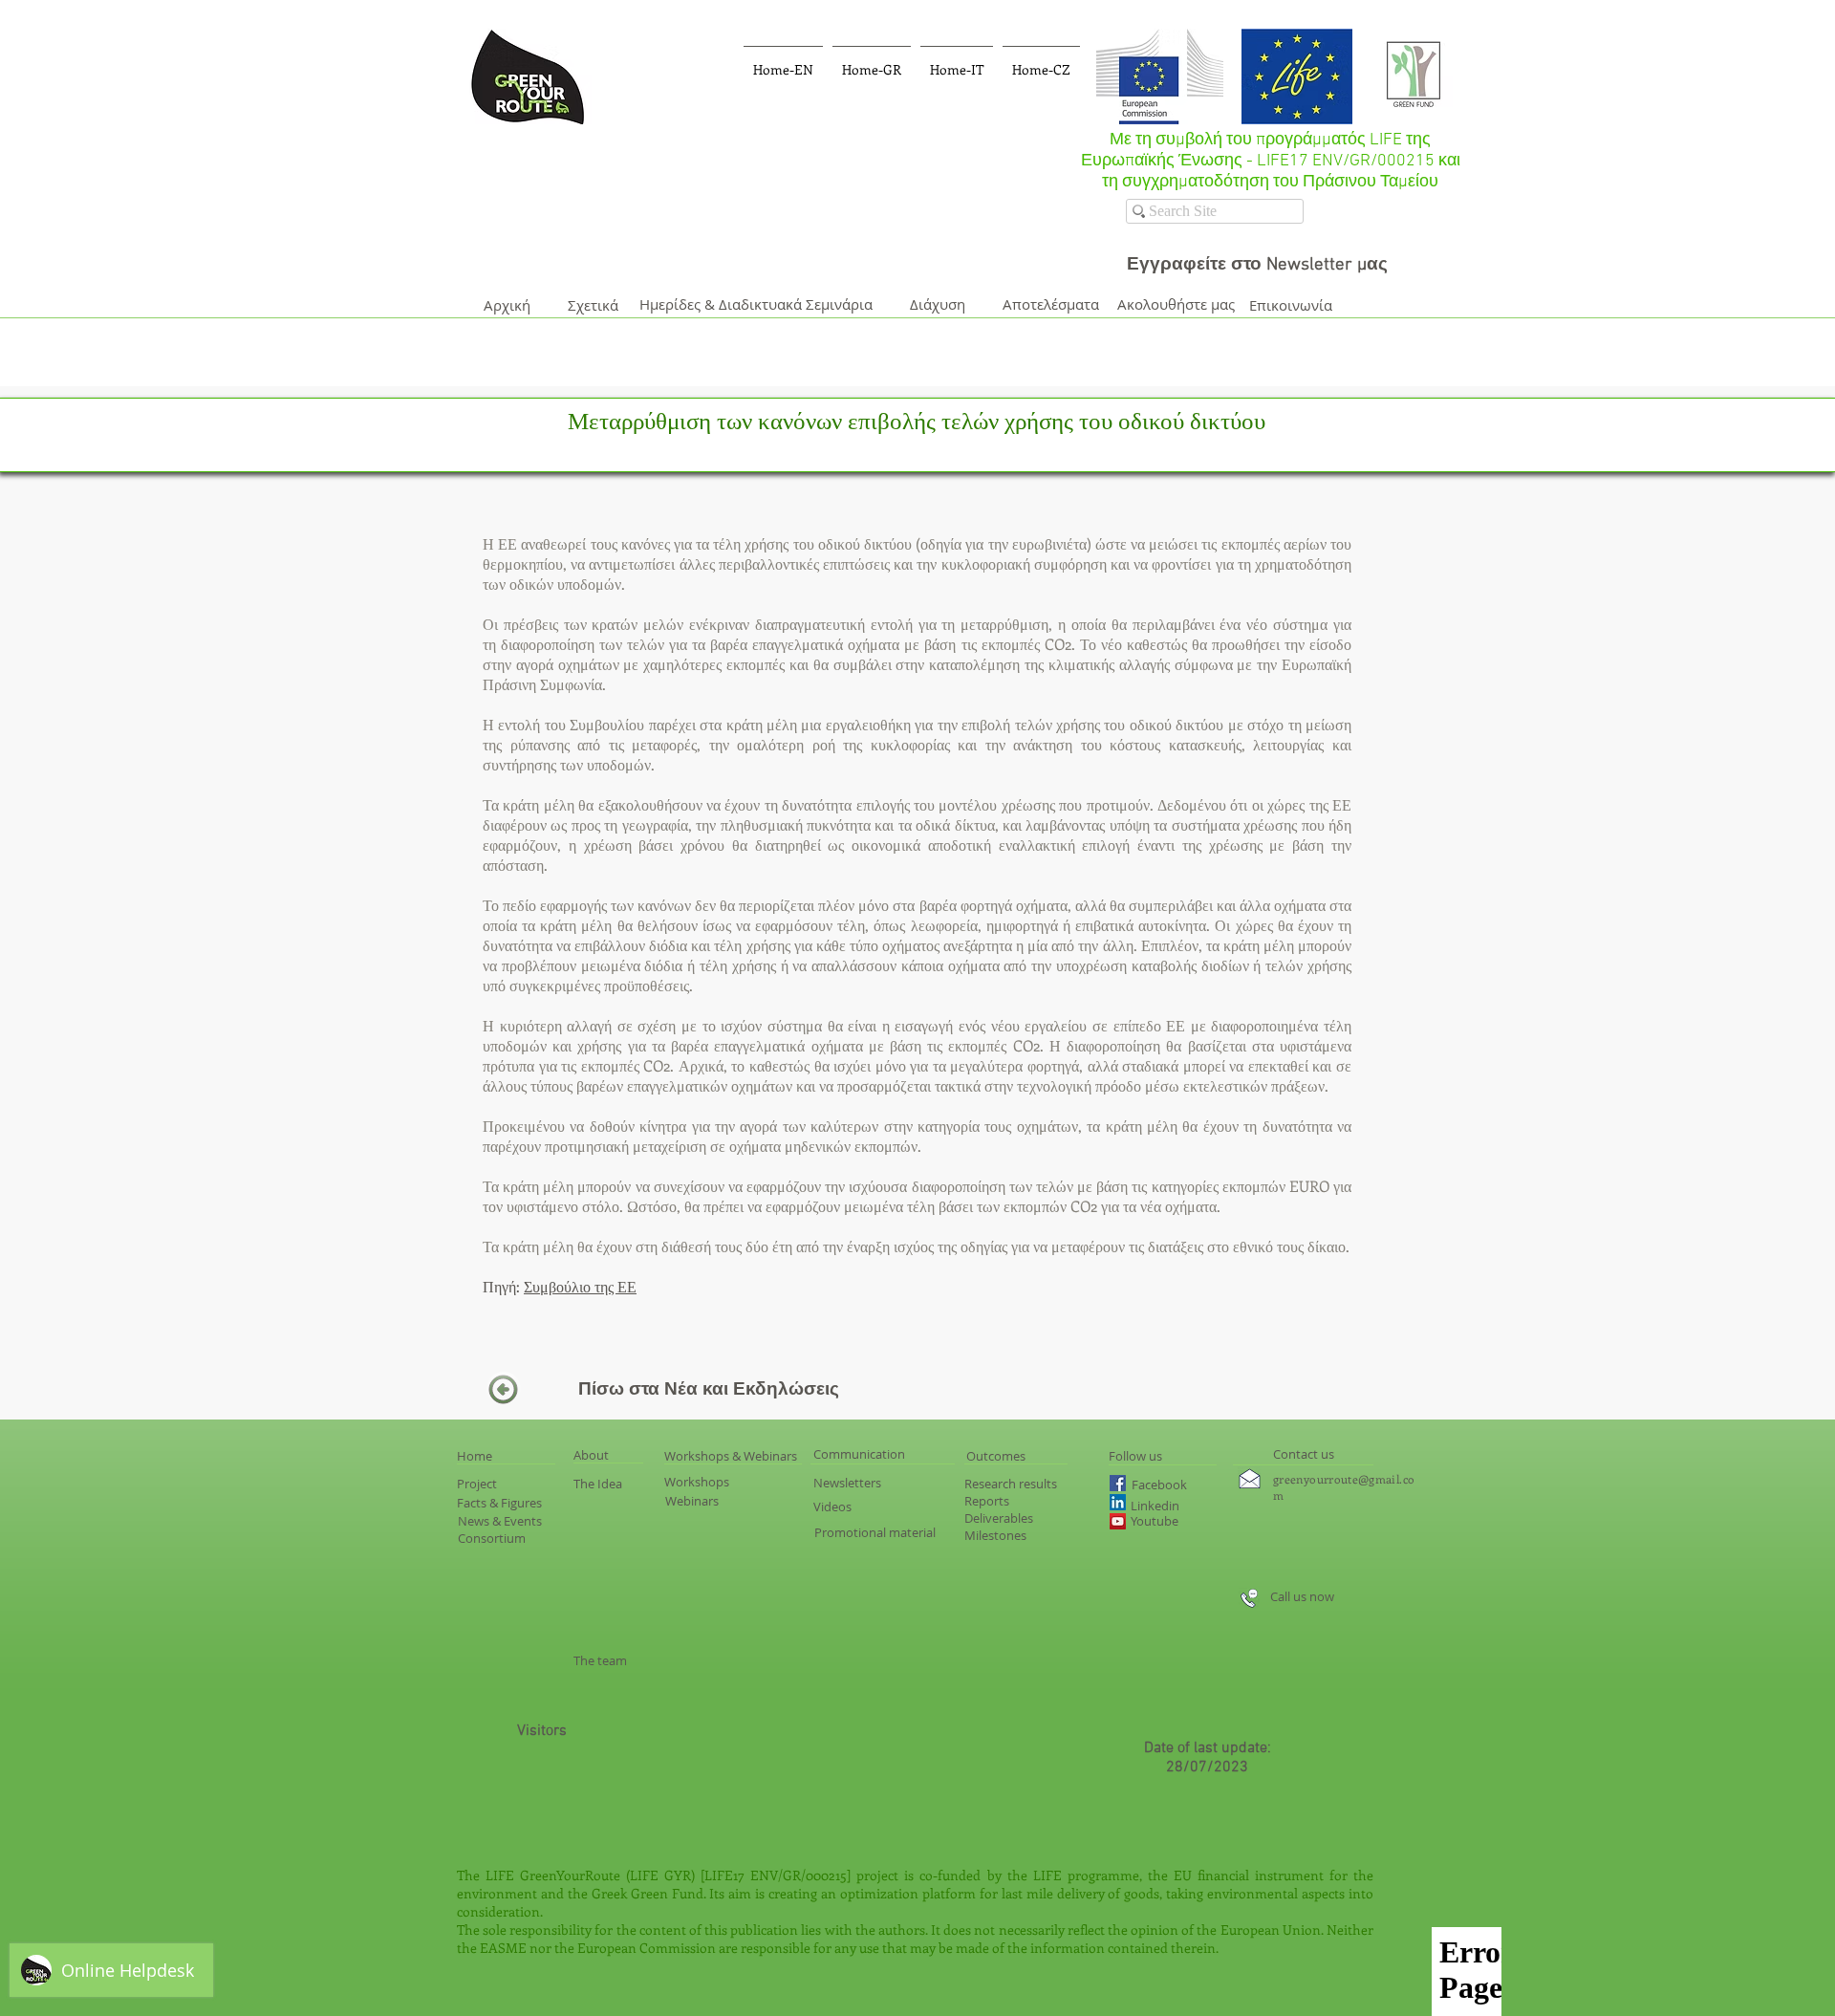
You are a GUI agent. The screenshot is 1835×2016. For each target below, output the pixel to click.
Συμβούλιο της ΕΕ (580, 1286)
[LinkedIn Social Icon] (1118, 1502)
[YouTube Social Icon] (1118, 1521)
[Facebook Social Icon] (1118, 1483)
